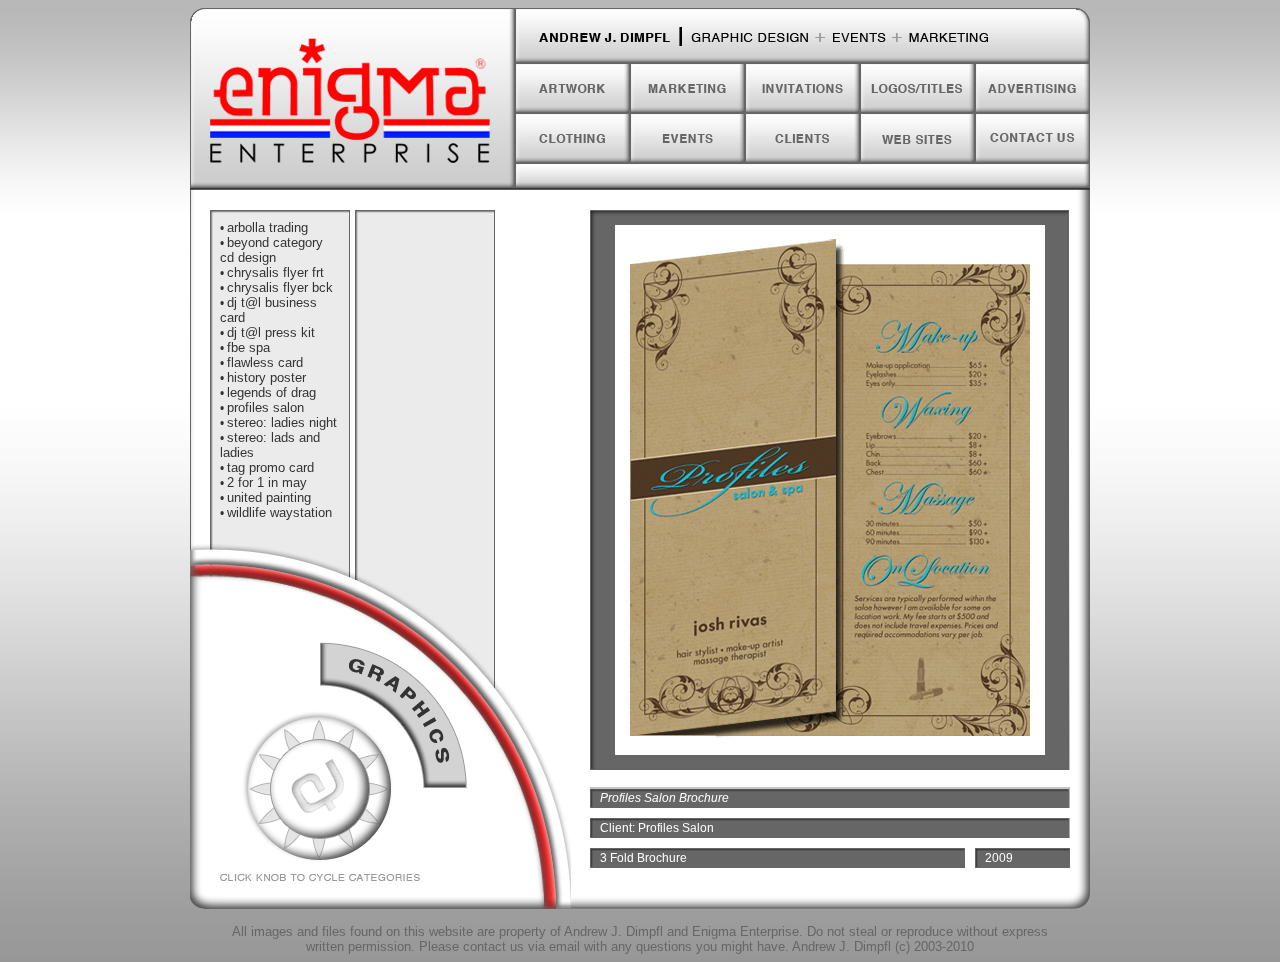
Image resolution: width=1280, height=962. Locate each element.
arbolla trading (267, 227)
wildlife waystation (279, 512)
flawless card (265, 362)
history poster (266, 377)
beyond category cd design (271, 250)
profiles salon (265, 407)
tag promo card (270, 467)
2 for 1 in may (267, 482)
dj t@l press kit (271, 332)
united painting (269, 497)
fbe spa (248, 347)
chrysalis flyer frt (275, 272)
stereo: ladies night (282, 422)
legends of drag (271, 392)
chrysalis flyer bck (280, 287)
